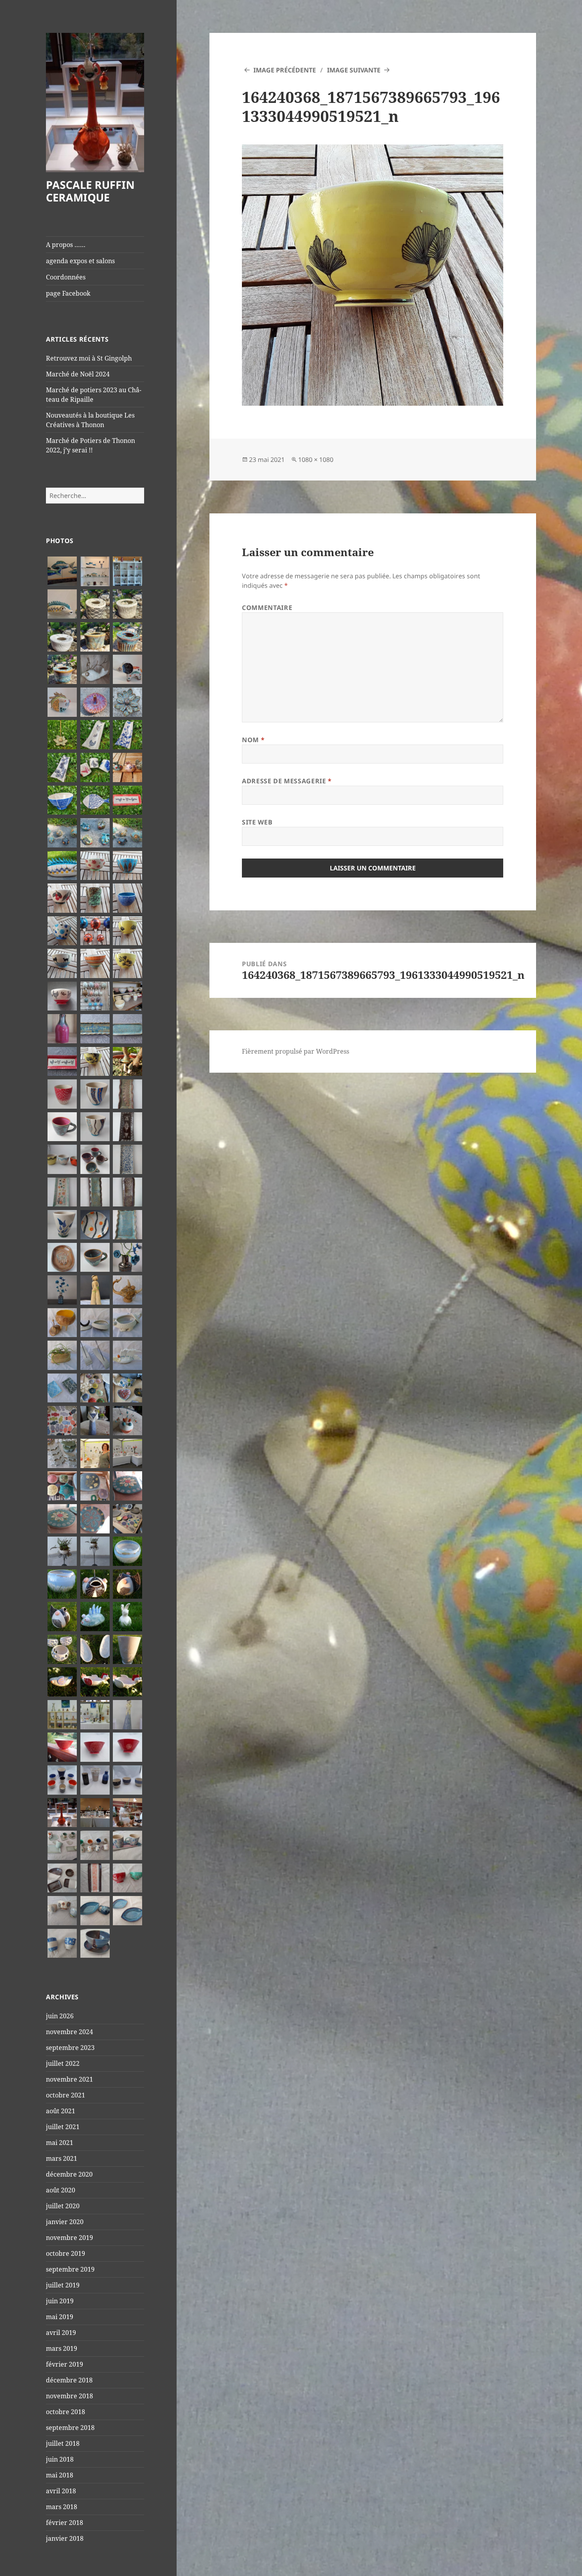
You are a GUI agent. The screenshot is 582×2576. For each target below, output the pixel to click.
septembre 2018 (70, 2428)
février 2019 (65, 2364)
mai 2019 (60, 2317)
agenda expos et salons (80, 261)
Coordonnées (66, 277)
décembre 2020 (69, 2174)
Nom (253, 740)
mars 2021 (62, 2158)
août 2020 (61, 2190)
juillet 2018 (63, 2443)
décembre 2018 (69, 2380)
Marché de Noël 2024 (78, 374)
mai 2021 (60, 2143)
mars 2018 (62, 2507)
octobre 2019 (66, 2253)
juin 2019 (60, 2301)
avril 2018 (61, 2491)
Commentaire (267, 608)
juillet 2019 (63, 2285)
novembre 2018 (69, 2396)
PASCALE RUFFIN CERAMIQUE (90, 191)
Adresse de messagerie (287, 781)
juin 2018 (60, 2459)
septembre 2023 (70, 2048)
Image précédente (285, 70)
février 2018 (65, 2523)
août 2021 (61, 2111)
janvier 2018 (65, 2538)
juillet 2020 (63, 2206)
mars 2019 (62, 2348)
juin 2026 (60, 2016)
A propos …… (66, 245)
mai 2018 (60, 2475)
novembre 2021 (69, 2079)
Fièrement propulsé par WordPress (296, 1051)
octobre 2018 (66, 2412)
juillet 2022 (63, 2063)
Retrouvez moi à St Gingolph (89, 358)
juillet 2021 (63, 2127)
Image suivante (354, 70)
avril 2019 (61, 2333)
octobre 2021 (66, 2095)
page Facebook (68, 293)
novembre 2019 (69, 2238)
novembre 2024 (69, 2032)
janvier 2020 (65, 2222)
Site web (257, 822)
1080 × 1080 (316, 460)
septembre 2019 (70, 2269)
